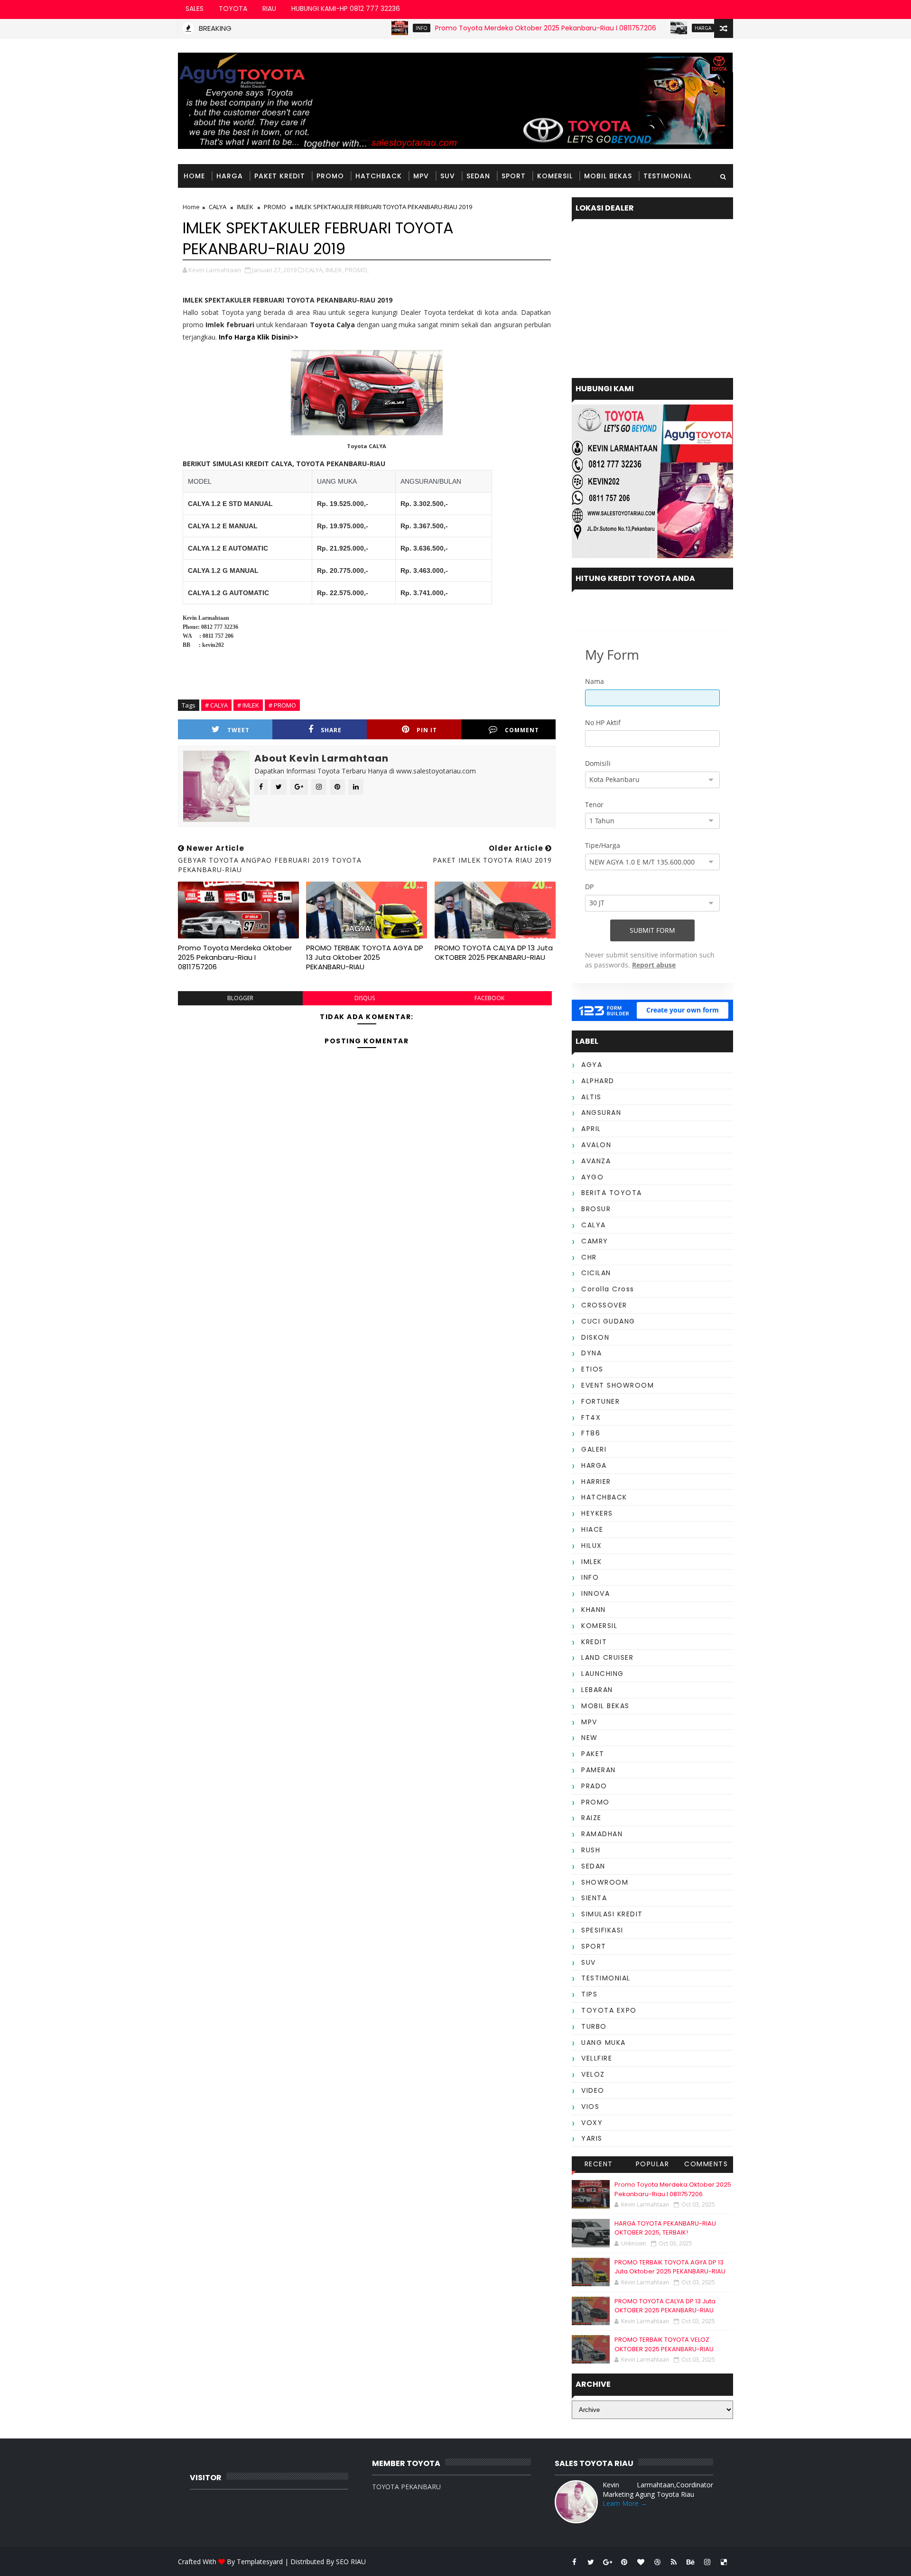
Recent (599, 2164)
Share (331, 730)
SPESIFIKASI (602, 1930)
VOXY (592, 2123)
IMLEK (245, 207)
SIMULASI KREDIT (612, 1914)
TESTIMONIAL (668, 176)
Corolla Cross (608, 1289)
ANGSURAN (601, 1113)
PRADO (594, 1786)
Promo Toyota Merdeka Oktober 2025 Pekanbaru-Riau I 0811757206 (490, 28)
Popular (653, 2164)
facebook (489, 998)
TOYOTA (233, 9)
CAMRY (595, 1241)
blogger (240, 998)
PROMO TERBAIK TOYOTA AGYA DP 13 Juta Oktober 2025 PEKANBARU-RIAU (365, 957)
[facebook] (574, 2562)
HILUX (592, 1546)
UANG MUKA (604, 2042)
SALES (195, 9)
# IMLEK (248, 705)
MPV (421, 176)
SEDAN (478, 176)
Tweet (238, 730)
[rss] (674, 2562)
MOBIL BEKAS (608, 176)
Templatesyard (260, 2562)
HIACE (592, 1529)
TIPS (589, 1994)
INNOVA (595, 1593)
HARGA (647, 28)
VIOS (590, 2107)
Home (194, 176)
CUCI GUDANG (608, 1321)
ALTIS (591, 1097)
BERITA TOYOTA (612, 1193)
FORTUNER (600, 1401)
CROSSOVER (604, 1305)
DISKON (595, 1337)
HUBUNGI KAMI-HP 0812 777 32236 (346, 9)
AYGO (592, 1177)
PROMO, (357, 270)
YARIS (592, 2138)
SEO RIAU (351, 2562)
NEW (590, 1738)
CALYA (218, 207)
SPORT (514, 176)
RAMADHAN (602, 1834)
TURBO (594, 2026)
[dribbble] (657, 2562)
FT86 (591, 1433)
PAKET (593, 1754)
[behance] (690, 2562)
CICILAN (596, 1273)
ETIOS (592, 1369)
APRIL (591, 1129)
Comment (522, 730)
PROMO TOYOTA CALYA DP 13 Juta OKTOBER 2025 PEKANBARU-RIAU (494, 952)
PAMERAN (599, 1770)
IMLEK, (335, 270)
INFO (366, 28)
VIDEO (593, 2090)
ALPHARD (598, 1081)
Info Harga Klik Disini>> (259, 337)
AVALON (596, 1145)
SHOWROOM (605, 1882)
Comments (706, 2164)
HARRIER (596, 1481)
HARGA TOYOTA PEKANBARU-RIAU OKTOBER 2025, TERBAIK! (665, 2228)
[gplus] (607, 2562)
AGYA (592, 1065)
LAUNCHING (603, 1674)
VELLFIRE (597, 2058)
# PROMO (282, 705)
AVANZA (596, 1161)
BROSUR (596, 1209)
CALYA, (315, 270)
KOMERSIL (555, 176)
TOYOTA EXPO (609, 2010)
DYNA (591, 1353)
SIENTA (594, 1898)
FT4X (591, 1417)
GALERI (594, 1449)
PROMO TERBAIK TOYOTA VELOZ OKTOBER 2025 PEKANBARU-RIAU (664, 2344)
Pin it (427, 730)
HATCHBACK (379, 176)
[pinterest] (624, 2562)
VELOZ (593, 2074)
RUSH (591, 1850)
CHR (589, 1257)
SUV (448, 176)
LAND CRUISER (607, 1657)
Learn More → (625, 2503)
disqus (365, 998)
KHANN (594, 1610)
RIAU (269, 9)
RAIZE (591, 1818)
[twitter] (591, 2562)
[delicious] (724, 2562)
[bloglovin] (641, 2562)
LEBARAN (597, 1690)
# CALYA (216, 705)
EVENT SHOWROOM (618, 1385)
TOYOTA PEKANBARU (406, 2487)
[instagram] (707, 2562)
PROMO (330, 176)
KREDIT (594, 1642)
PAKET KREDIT (280, 176)
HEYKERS (597, 1513)
